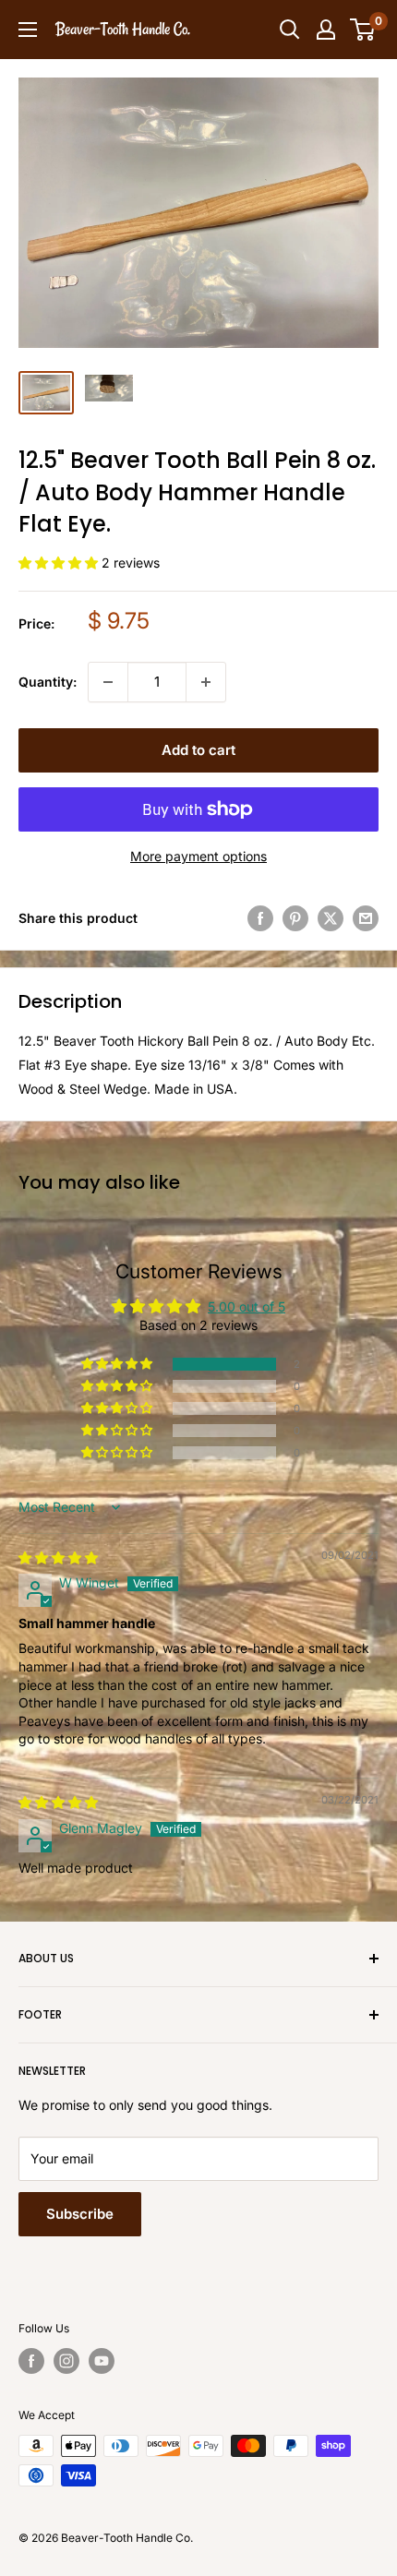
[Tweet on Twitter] (331, 918)
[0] (363, 30)
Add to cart (198, 750)
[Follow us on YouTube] (102, 2361)
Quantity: (48, 682)
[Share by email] (366, 918)
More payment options (198, 856)
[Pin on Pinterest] (295, 918)
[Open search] (290, 30)
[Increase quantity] (206, 682)
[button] (60, 563)
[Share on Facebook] (260, 918)
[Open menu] (28, 30)
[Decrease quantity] (108, 682)
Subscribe (80, 2214)
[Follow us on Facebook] (31, 2361)
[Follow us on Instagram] (66, 2361)
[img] (58, 1558)
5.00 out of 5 (247, 1306)
